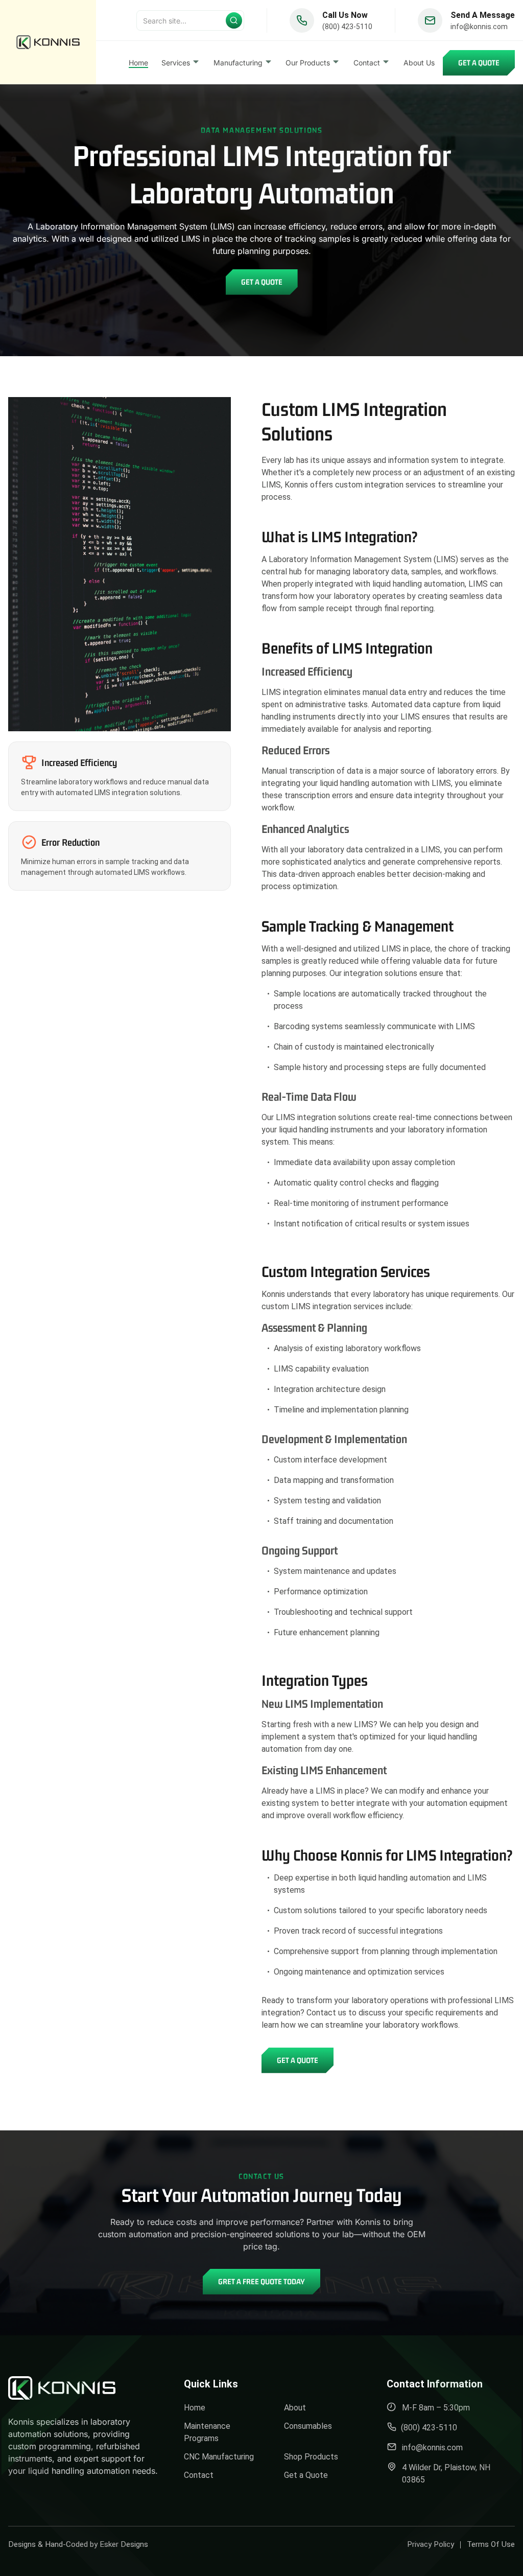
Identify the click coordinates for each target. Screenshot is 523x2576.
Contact (199, 2475)
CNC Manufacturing (219, 2457)
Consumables (308, 2426)
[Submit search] (234, 20)
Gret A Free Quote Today (261, 2281)
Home (138, 63)
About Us (419, 63)
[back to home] (48, 42)
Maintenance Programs (207, 2432)
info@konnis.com (479, 27)
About (295, 2408)
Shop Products (311, 2457)
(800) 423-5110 (347, 27)
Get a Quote (479, 63)
